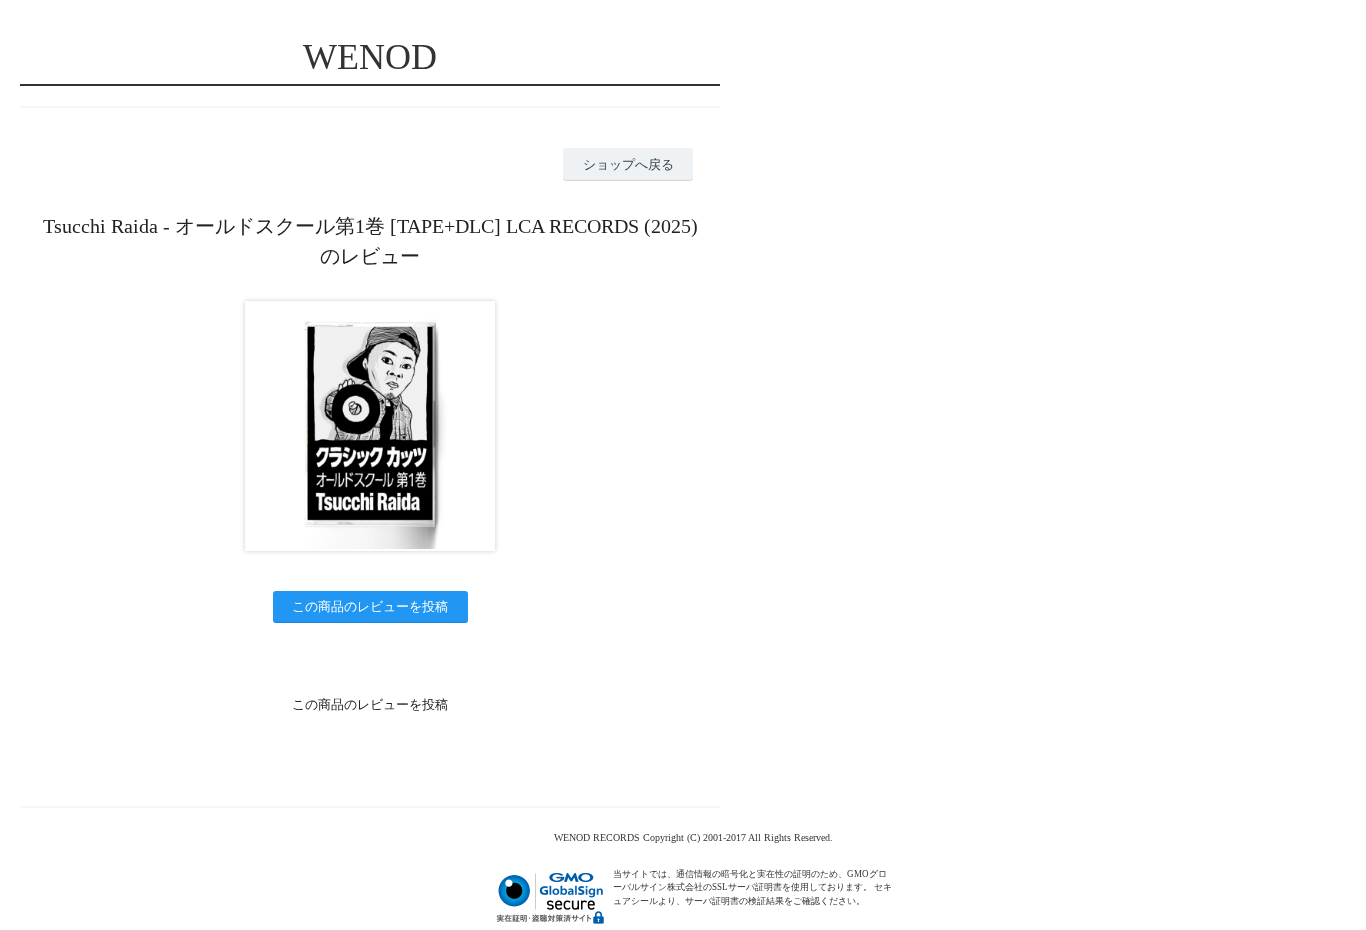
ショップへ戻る (628, 164)
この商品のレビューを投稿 (370, 606)
